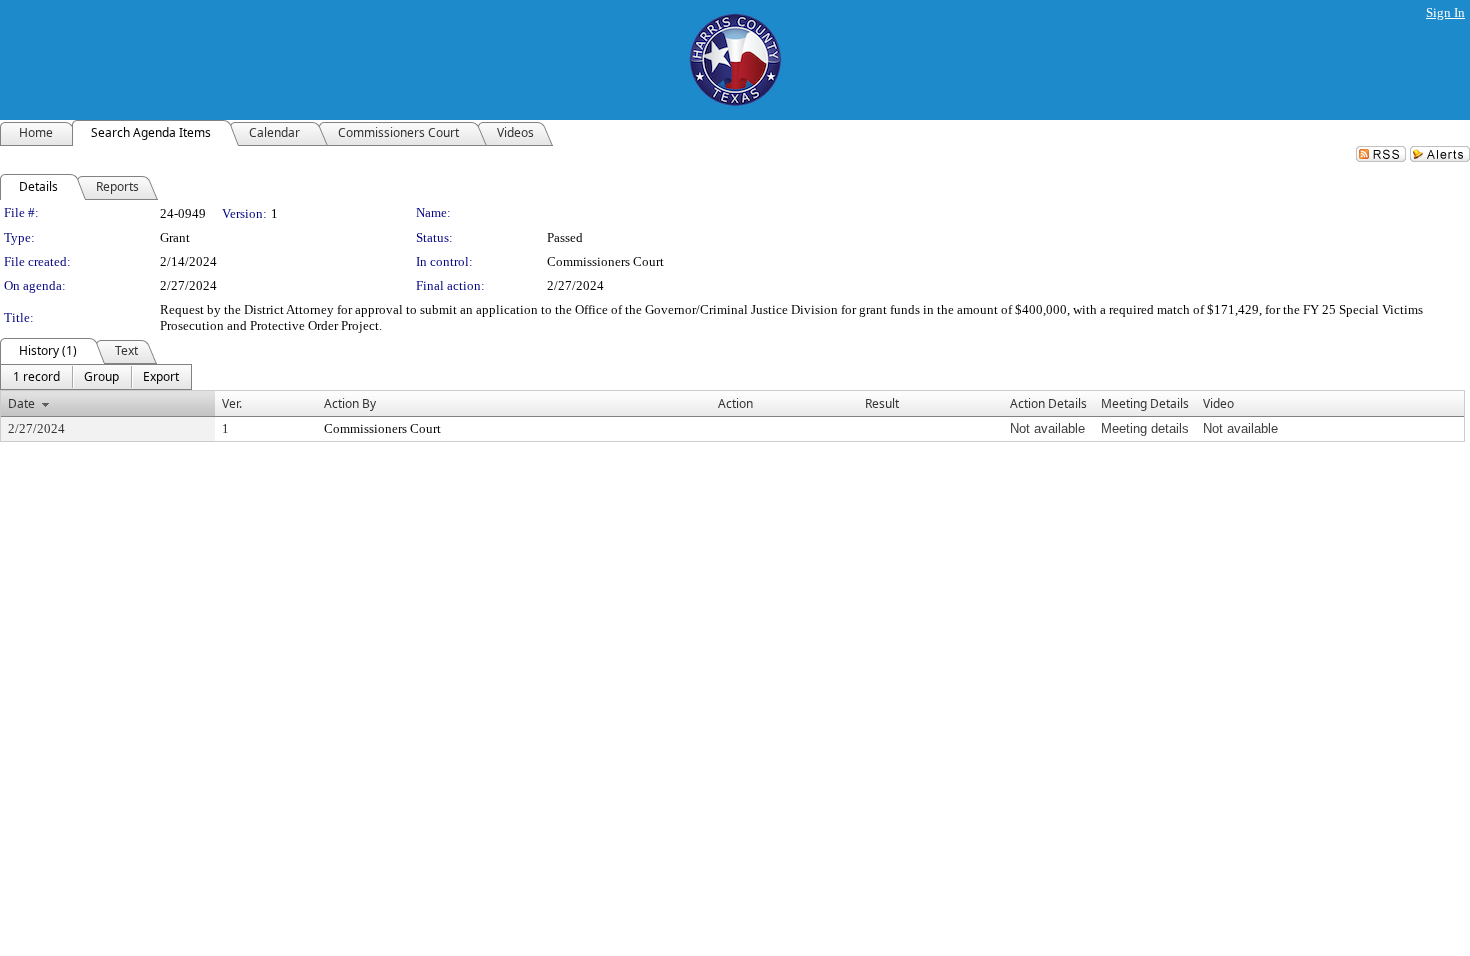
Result (882, 403)
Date (21, 403)
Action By (350, 403)
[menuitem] (36, 377)
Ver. (232, 403)
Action (735, 403)
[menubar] (96, 377)
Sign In (1445, 12)
